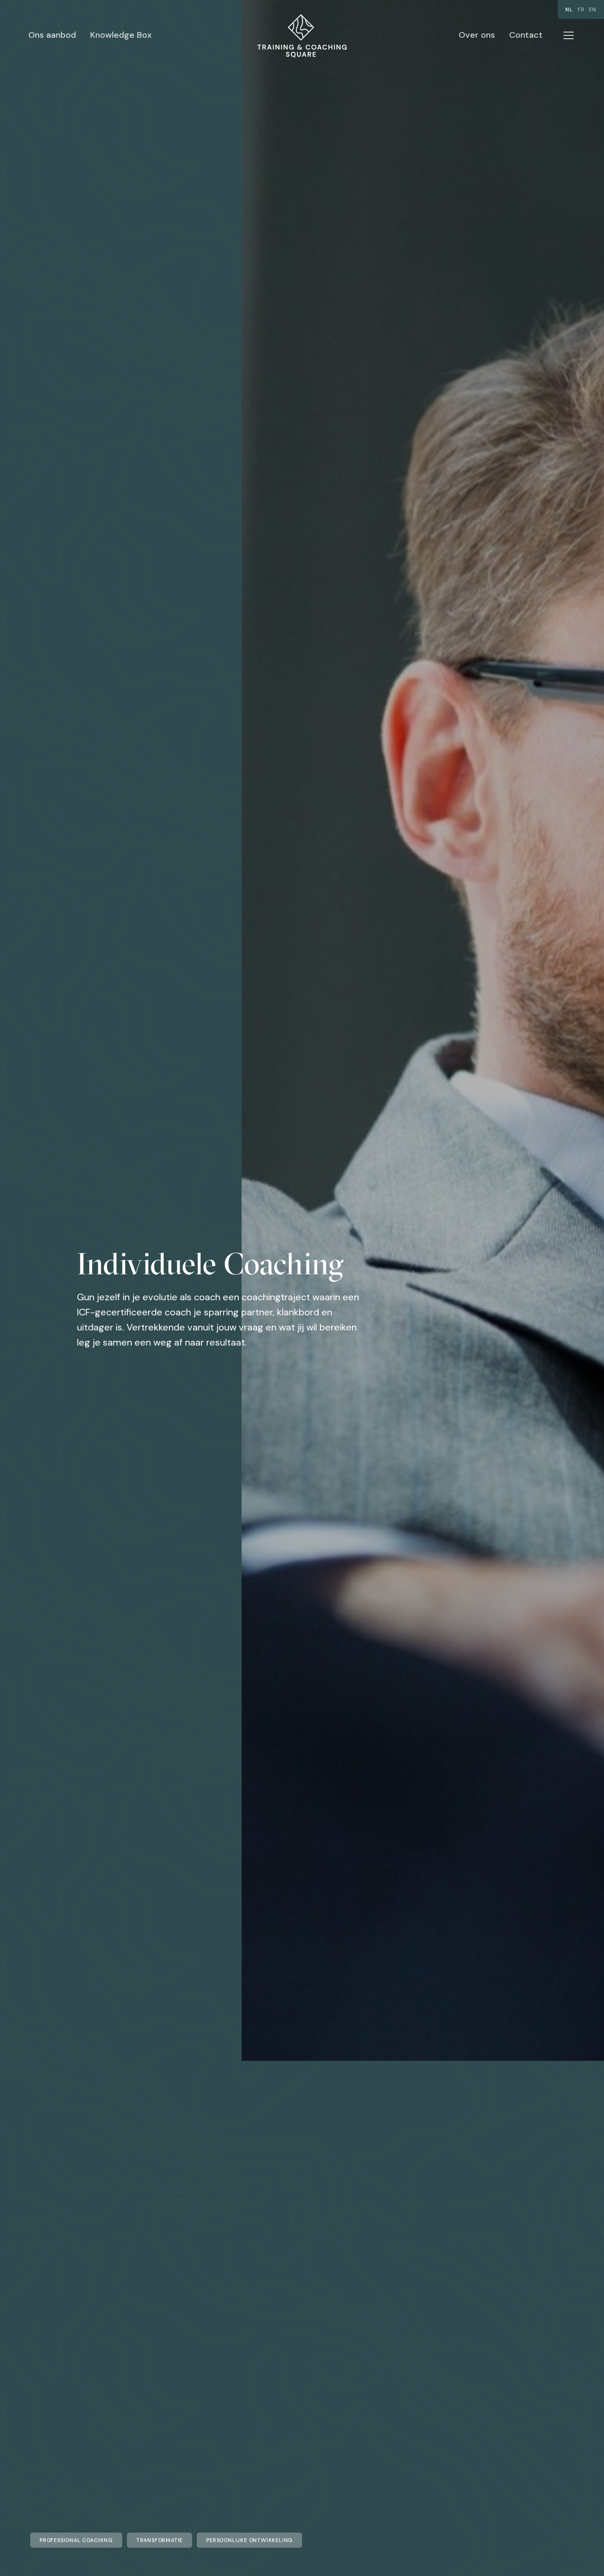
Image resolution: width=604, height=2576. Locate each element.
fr (581, 9)
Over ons (477, 35)
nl (569, 9)
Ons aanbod (52, 35)
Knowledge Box (121, 35)
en (593, 9)
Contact (526, 35)
